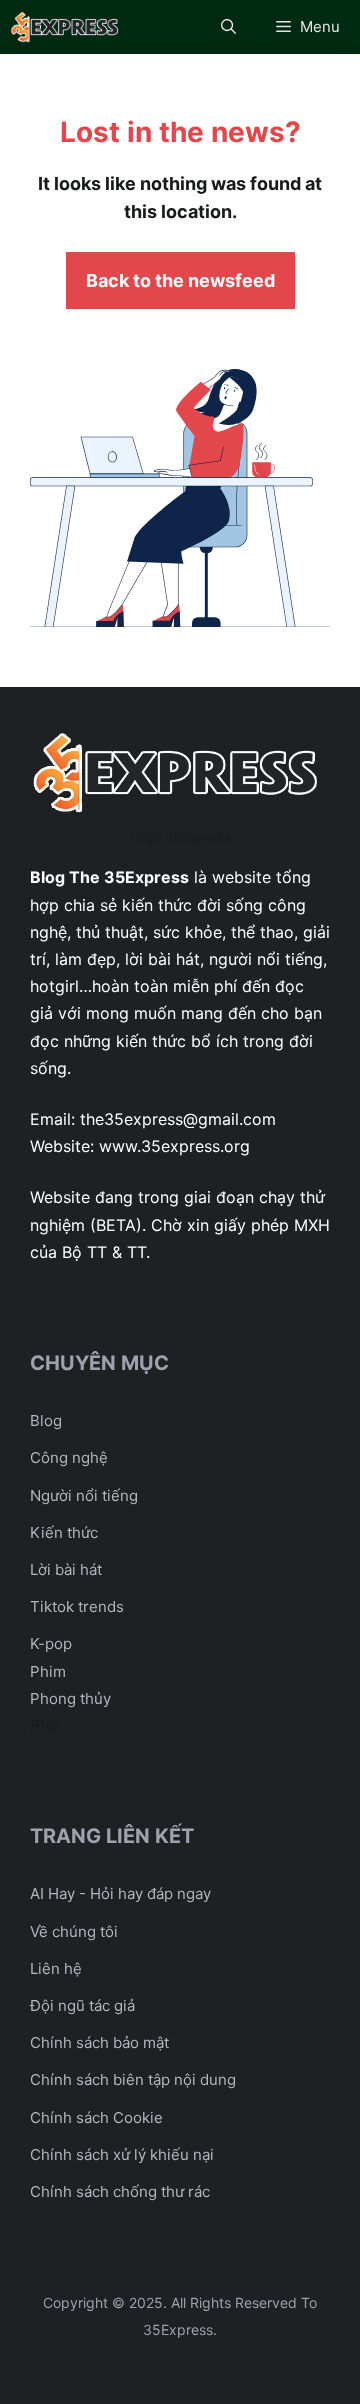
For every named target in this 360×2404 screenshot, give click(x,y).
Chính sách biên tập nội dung (133, 2079)
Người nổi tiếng (84, 1495)
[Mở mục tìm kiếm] (228, 27)
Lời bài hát (66, 1569)
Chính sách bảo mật (99, 2042)
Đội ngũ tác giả (82, 2005)
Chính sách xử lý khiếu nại (122, 2154)
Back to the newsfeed (180, 280)
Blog (46, 1420)
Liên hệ (56, 1968)
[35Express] (66, 27)
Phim (48, 1671)
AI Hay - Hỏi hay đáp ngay (120, 1893)
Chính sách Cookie (96, 2117)
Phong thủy (70, 1698)
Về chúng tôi (74, 1931)
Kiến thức (64, 1532)
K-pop (51, 1643)
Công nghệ (69, 1457)
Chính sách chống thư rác (120, 2191)
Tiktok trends (77, 1606)
